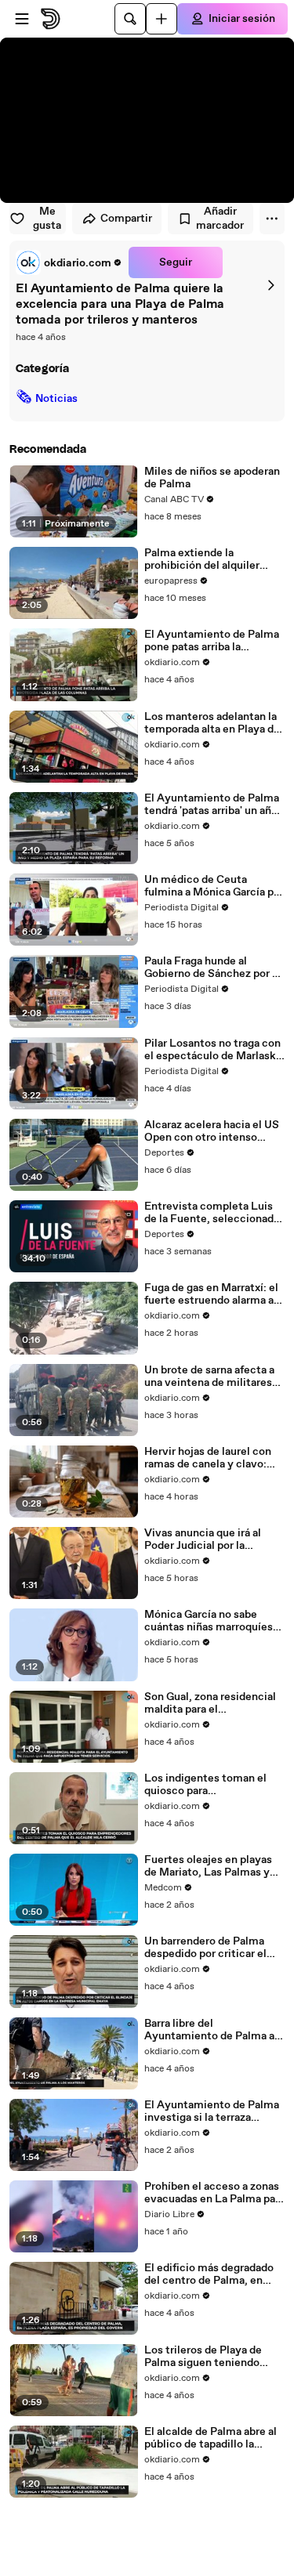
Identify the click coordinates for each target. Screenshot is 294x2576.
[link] (69, 262)
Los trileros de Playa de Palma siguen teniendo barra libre (203, 2357)
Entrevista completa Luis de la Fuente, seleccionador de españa (214, 1213)
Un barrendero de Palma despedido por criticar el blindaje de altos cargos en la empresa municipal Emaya (211, 1948)
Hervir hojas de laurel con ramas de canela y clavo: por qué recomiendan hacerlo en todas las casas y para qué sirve (214, 1458)
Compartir (126, 219)
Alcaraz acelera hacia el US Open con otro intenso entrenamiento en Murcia (212, 1131)
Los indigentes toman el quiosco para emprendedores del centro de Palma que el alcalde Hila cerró (214, 1785)
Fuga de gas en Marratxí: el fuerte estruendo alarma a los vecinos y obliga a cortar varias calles (214, 1294)
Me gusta (47, 219)
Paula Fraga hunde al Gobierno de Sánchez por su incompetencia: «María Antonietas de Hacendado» (214, 968)
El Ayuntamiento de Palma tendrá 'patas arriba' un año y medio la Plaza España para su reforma (212, 805)
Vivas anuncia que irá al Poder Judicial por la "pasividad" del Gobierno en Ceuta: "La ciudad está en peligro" (213, 1539)
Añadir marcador (220, 219)
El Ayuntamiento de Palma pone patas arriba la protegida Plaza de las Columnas (212, 641)
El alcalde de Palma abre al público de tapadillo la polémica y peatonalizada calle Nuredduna (211, 2438)
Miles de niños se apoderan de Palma (212, 478)
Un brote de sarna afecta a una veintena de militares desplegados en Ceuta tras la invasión (211, 1377)
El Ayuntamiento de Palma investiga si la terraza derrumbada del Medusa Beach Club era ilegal (212, 2111)
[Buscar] (130, 19)
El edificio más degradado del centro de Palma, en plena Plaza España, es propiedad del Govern (209, 2274)
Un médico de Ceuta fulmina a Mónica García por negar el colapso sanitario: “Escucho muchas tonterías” (214, 886)
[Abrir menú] (22, 19)
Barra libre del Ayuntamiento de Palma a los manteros (209, 2030)
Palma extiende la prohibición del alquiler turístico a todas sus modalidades (202, 559)
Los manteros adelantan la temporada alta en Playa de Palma (212, 723)
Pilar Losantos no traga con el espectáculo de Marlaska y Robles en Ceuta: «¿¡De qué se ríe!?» (213, 1050)
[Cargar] (162, 19)
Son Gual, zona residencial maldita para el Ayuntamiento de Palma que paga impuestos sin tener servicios (210, 1703)
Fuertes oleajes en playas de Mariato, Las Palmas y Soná (208, 1866)
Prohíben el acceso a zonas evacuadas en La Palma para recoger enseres (214, 2193)
